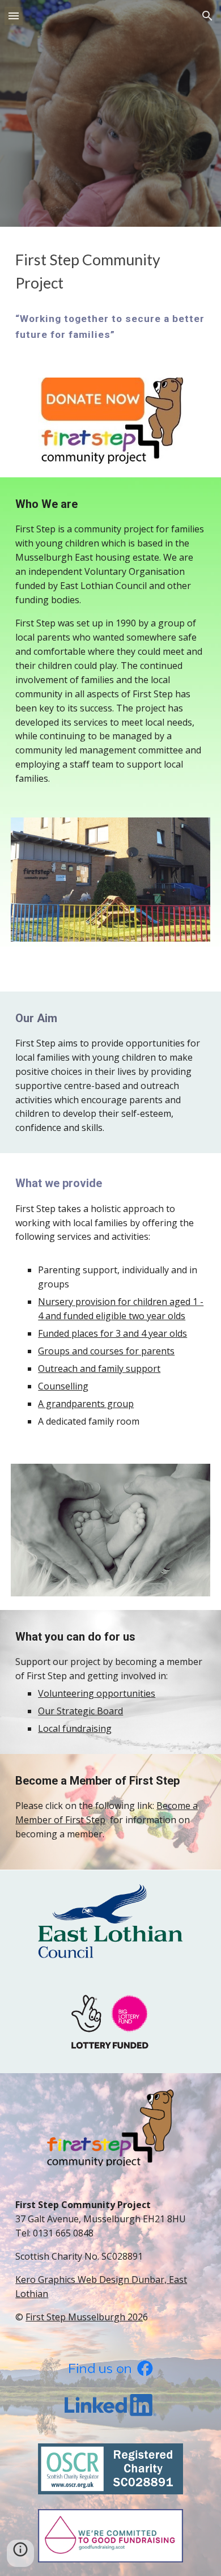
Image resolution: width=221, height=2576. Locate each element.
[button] (14, 16)
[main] (110, 272)
